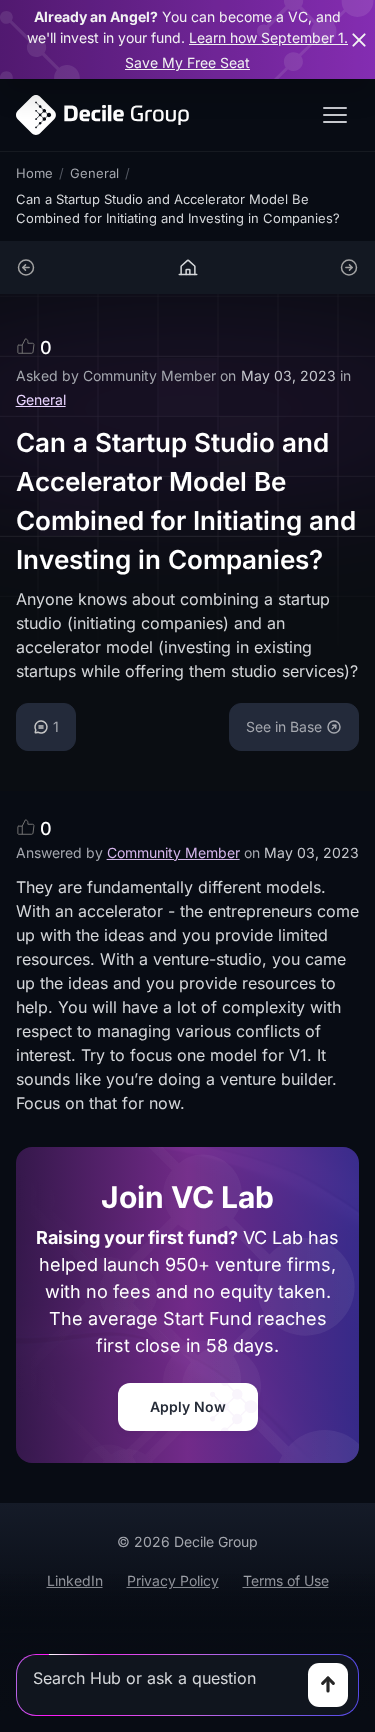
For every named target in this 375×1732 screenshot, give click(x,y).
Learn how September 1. (268, 37)
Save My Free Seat (187, 62)
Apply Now (188, 1406)
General (94, 173)
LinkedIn (75, 1580)
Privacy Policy (173, 1580)
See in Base (284, 726)
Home (34, 173)
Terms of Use (286, 1580)
